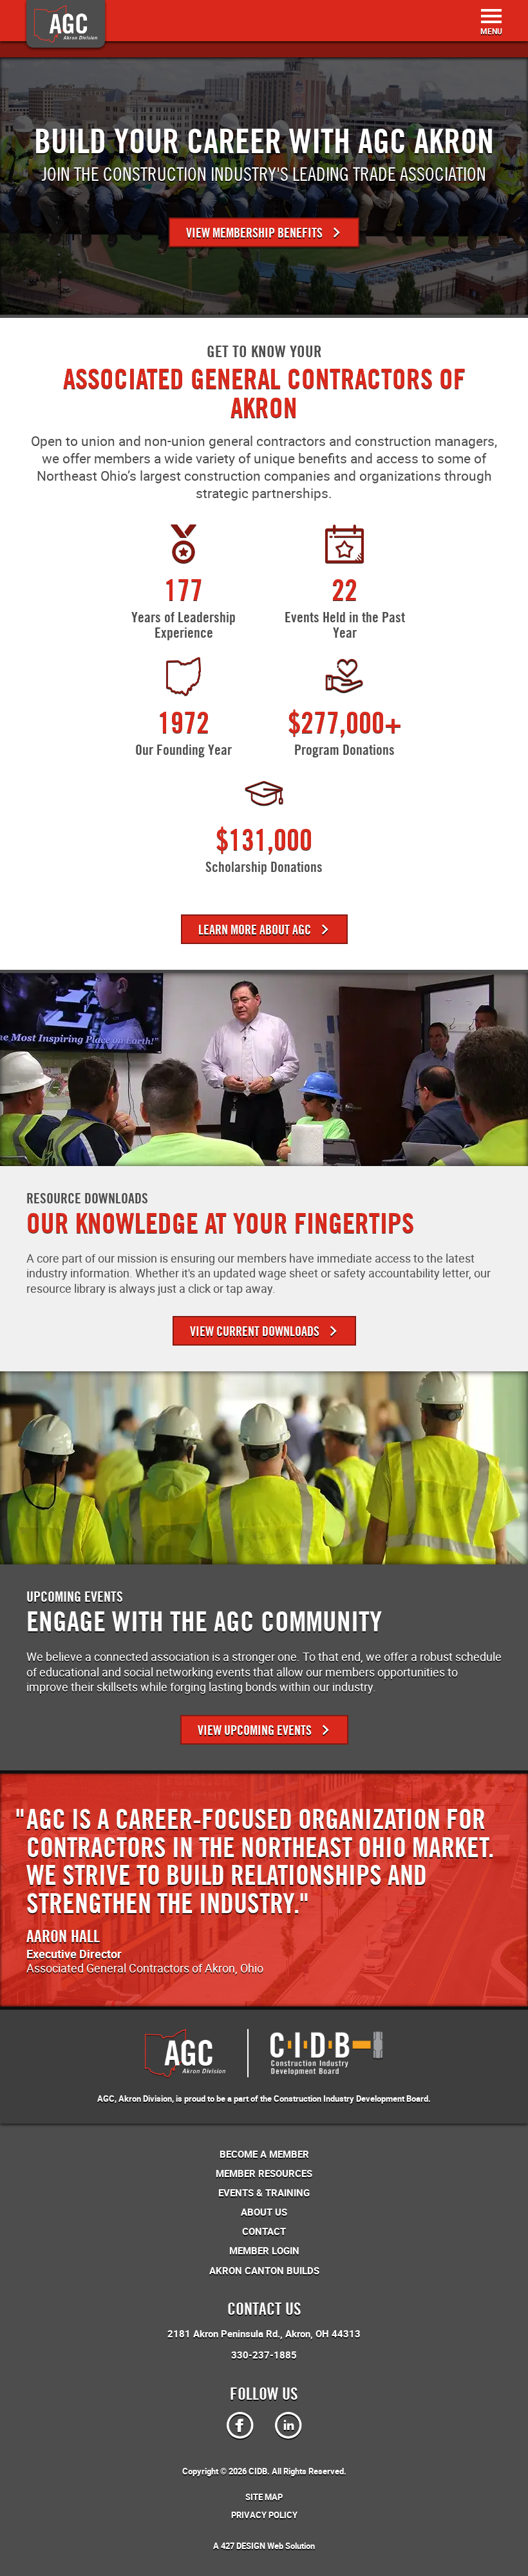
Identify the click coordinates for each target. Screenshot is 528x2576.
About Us (264, 2212)
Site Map (264, 2497)
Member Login (264, 2250)
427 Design (243, 2546)
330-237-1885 (264, 2355)
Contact (264, 2231)
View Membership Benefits (256, 233)
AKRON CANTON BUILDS (264, 2270)
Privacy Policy (264, 2515)
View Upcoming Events (256, 1730)
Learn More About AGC (256, 930)
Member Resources (264, 2173)
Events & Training (264, 2192)
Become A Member (264, 2154)
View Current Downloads (256, 1331)
